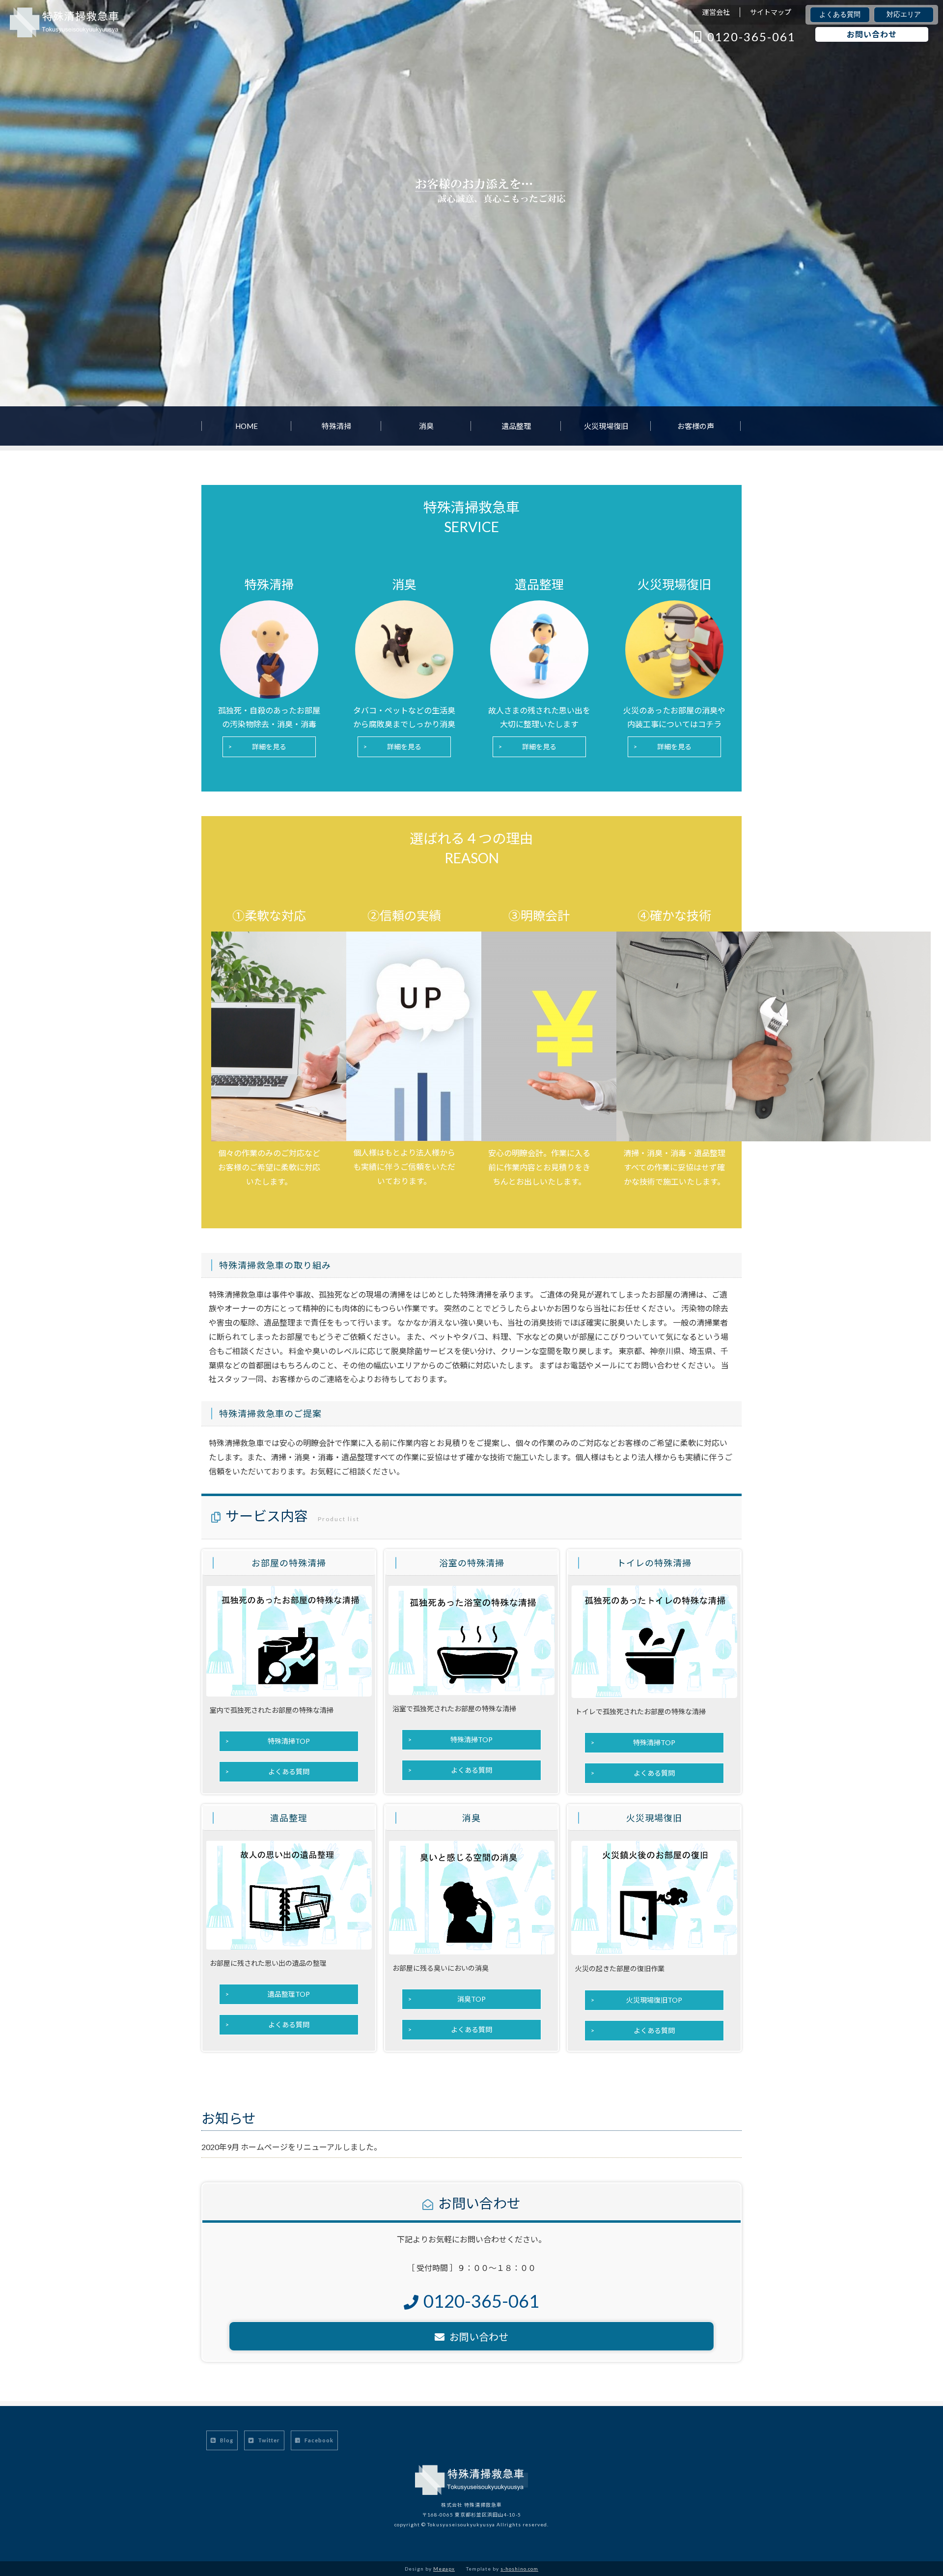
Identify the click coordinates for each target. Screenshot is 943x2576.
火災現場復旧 (606, 426)
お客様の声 (696, 426)
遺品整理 (516, 426)
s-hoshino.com (519, 2569)
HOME (247, 426)
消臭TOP (471, 1999)
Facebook (318, 2440)
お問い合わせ (872, 34)
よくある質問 (840, 14)
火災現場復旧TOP (654, 2000)
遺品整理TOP (289, 1994)
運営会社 (716, 12)
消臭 (426, 426)
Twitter (268, 2440)
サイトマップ (771, 12)
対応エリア (904, 14)
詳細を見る (269, 747)
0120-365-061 (751, 37)
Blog (226, 2440)
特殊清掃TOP (289, 1741)
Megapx (444, 2569)
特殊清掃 (336, 426)
